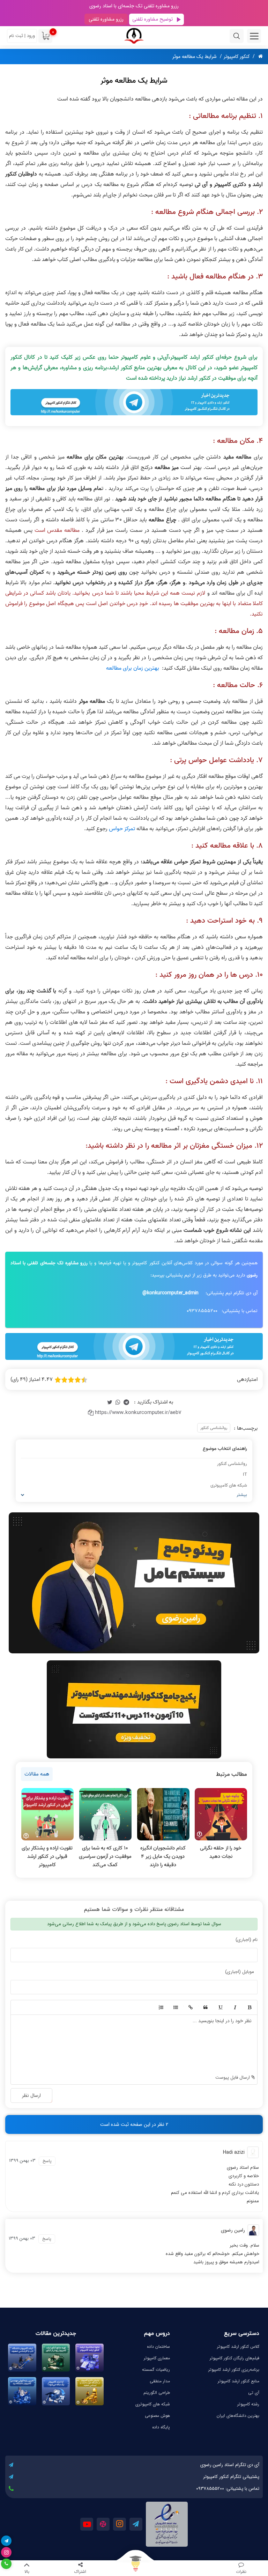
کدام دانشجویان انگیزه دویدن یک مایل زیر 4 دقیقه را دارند (163, 1856)
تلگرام (136, 2524)
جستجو (237, 36)
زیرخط (220, 2008)
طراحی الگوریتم (157, 2393)
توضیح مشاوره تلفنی (152, 19)
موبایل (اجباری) (240, 1972)
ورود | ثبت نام (22, 36)
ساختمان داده (158, 2347)
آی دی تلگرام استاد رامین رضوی (230, 2465)
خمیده (234, 2008)
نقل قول (205, 2008)
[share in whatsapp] (118, 1402)
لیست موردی (175, 2008)
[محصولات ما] (134, 2568)
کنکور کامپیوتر (237, 57)
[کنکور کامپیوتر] (134, 36)
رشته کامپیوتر (248, 2404)
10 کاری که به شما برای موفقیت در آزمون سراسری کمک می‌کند (105, 1856)
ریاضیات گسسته (156, 2370)
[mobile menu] (254, 36)
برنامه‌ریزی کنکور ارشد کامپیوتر (234, 2370)
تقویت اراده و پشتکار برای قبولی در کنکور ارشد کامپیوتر (47, 1856)
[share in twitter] (110, 1402)
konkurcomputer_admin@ (170, 1293)
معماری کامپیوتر (157, 2358)
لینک (190, 2008)
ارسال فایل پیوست (233, 2078)
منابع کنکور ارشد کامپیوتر (239, 2381)
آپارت (103, 2524)
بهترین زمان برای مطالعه (133, 668)
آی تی (254, 2393)
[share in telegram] (126, 1402)
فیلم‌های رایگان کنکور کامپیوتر (234, 2358)
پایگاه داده (161, 2427)
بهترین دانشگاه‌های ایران (238, 2416)
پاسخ (47, 2161)
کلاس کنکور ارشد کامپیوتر (238, 2347)
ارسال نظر (31, 2095)
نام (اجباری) (247, 1940)
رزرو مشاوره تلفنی (106, 19)
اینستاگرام (120, 2524)
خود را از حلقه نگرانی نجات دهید (221, 1852)
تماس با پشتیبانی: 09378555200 (228, 2489)
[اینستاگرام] (6, 2552)
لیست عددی (161, 2008)
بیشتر (242, 1495)
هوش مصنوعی (157, 2416)
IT (245, 1475)
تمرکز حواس (122, 829)
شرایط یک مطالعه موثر (195, 57)
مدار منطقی (160, 2381)
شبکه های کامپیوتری (229, 1485)
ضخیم (249, 2008)
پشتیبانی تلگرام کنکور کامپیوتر (231, 2477)
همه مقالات (37, 1774)
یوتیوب (87, 2524)
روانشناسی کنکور (214, 1428)
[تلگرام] (6, 2541)
